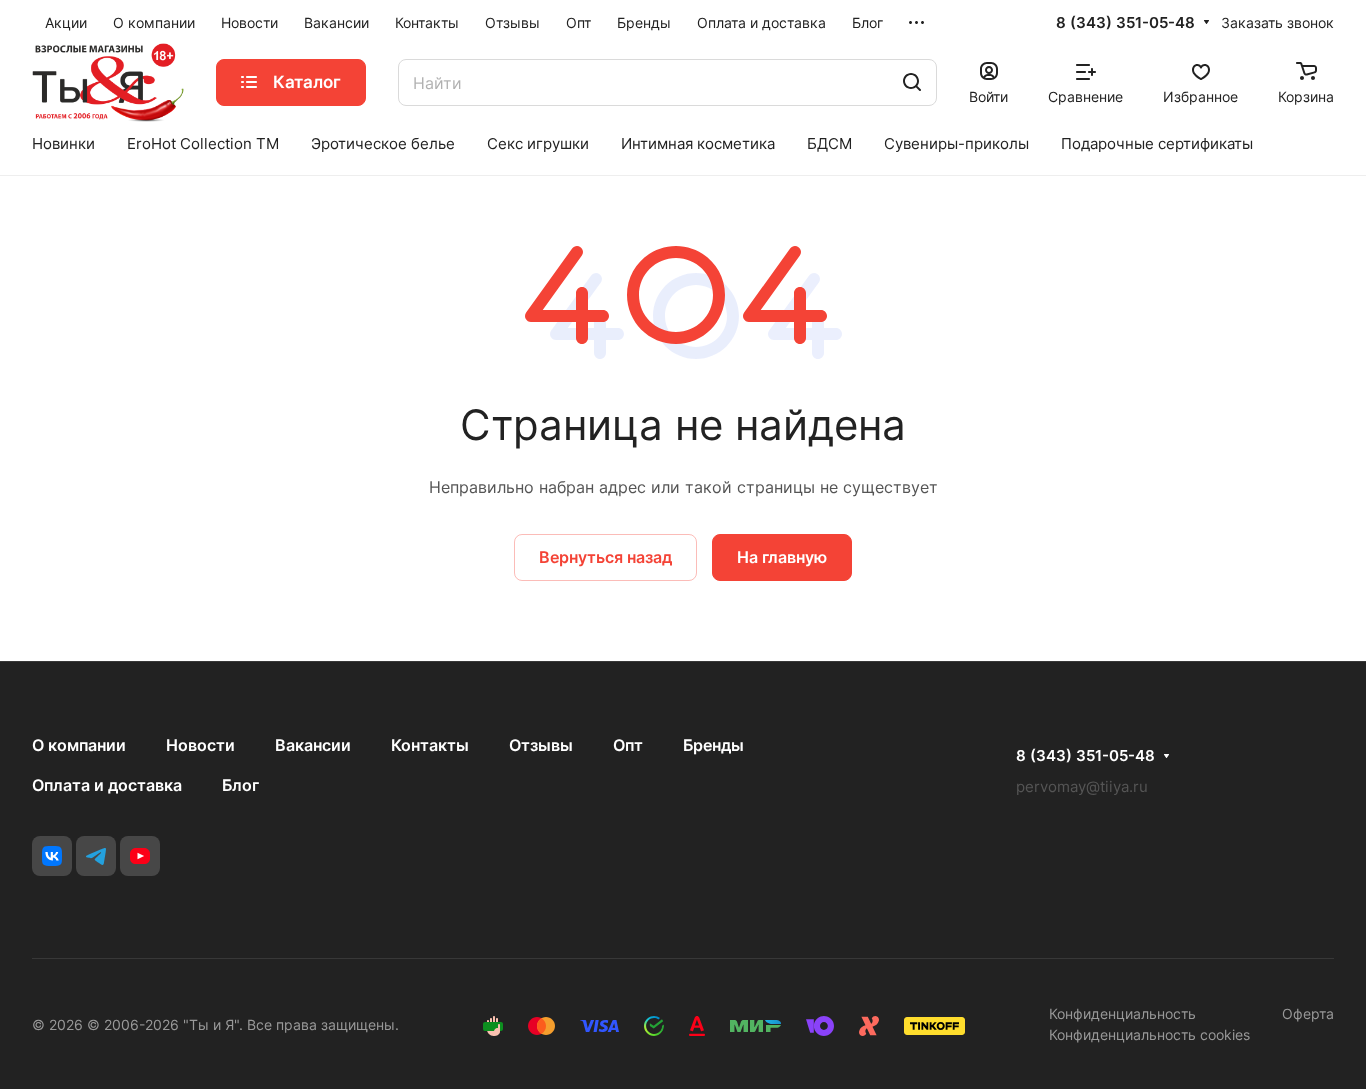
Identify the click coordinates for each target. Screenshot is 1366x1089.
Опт (628, 745)
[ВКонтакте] (52, 856)
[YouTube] (140, 856)
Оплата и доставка (107, 785)
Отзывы (541, 745)
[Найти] (912, 82)
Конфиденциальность (1122, 1013)
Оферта (1308, 1013)
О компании (79, 745)
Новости (200, 745)
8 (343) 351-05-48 (1125, 23)
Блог (240, 785)
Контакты (430, 745)
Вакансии (313, 745)
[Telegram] (96, 856)
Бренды (713, 745)
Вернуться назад (605, 557)
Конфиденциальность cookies (1149, 1034)
